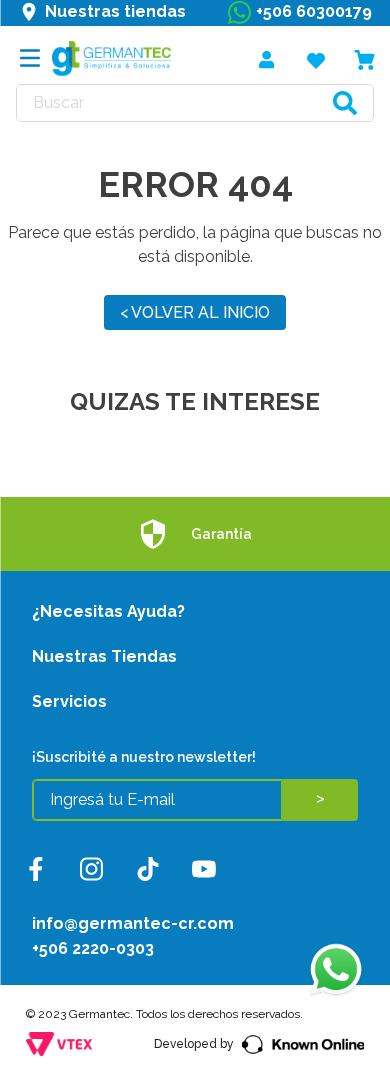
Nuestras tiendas (115, 11)
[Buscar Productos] (345, 103)
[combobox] (195, 103)
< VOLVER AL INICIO (195, 312)
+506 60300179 (314, 11)
